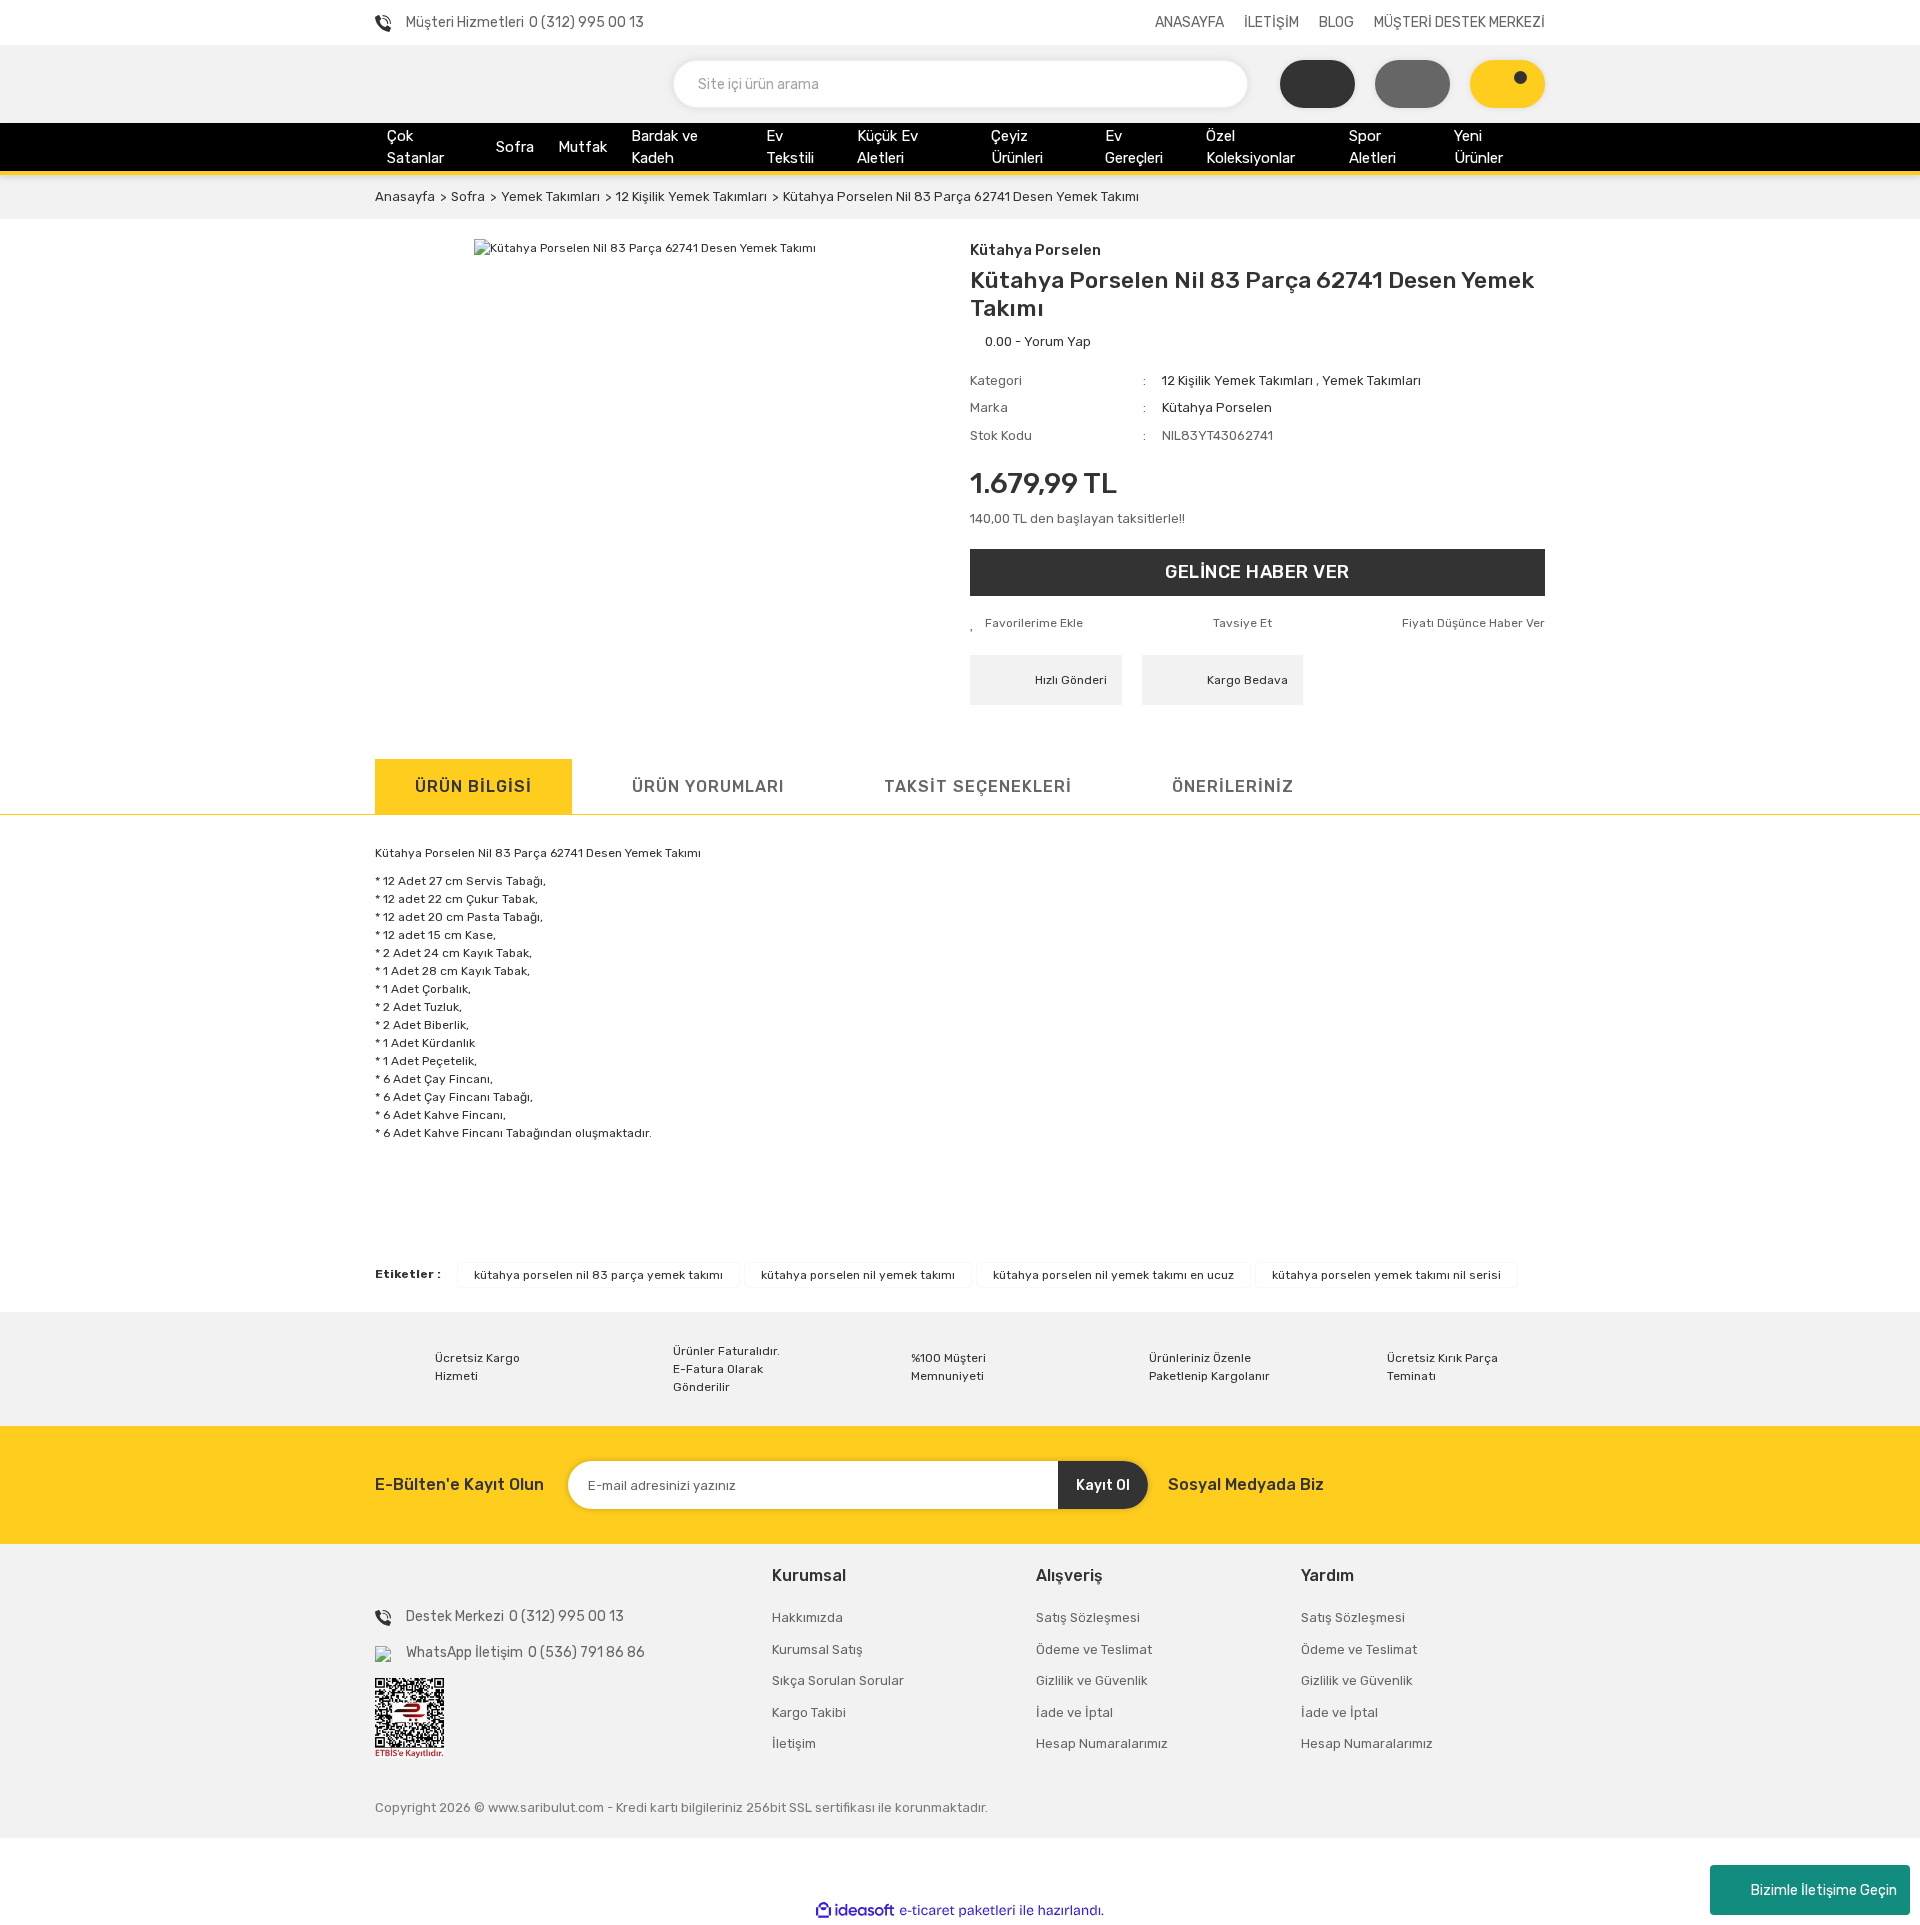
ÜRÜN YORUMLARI (708, 786)
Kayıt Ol (1103, 1485)
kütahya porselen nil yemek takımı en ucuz (1113, 1275)
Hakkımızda (807, 1617)
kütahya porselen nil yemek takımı (858, 1275)
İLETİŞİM (1271, 22)
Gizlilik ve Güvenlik (1092, 1680)
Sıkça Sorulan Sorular (838, 1680)
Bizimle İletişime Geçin (1824, 1890)
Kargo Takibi (809, 1712)
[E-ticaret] (957, 1911)
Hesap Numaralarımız (1102, 1743)
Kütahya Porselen (1035, 250)
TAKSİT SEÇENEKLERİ (978, 786)
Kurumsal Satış (817, 1649)
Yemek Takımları (1371, 380)
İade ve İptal (1074, 1712)
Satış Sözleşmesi (1088, 1617)
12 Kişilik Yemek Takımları (1237, 380)
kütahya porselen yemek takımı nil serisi (1386, 1275)
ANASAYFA (1189, 22)
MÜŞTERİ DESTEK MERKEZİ (1459, 22)
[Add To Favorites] (1026, 623)
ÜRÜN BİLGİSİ (473, 786)
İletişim (794, 1743)
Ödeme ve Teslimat (1094, 1649)
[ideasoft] (855, 1910)
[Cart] (1507, 84)
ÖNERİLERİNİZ (1233, 786)
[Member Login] (1412, 84)
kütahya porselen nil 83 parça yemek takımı (598, 1275)
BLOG (1336, 22)
